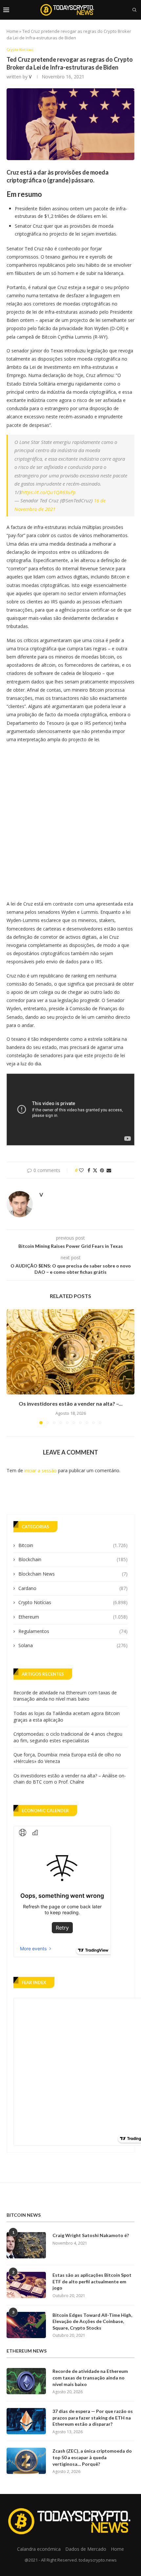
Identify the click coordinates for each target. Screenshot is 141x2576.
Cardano (73, 1588)
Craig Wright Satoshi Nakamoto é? (91, 2235)
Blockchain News (73, 1574)
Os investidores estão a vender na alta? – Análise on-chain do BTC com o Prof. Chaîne (70, 1779)
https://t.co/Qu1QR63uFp (49, 492)
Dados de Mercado (86, 2549)
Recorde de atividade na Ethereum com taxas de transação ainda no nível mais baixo (65, 1696)
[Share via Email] (109, 1170)
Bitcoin (73, 1545)
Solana (73, 1645)
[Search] (134, 10)
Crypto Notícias (73, 1602)
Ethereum (73, 1617)
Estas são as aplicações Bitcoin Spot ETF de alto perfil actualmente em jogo (92, 2281)
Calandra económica (39, 2549)
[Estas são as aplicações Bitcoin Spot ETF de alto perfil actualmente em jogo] (26, 2285)
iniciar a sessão (40, 1470)
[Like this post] (81, 1170)
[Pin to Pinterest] (102, 1170)
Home (12, 31)
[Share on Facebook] (89, 1170)
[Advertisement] (70, 820)
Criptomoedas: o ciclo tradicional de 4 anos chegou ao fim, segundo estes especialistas (68, 1737)
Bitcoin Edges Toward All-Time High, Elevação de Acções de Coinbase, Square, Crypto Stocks (92, 2321)
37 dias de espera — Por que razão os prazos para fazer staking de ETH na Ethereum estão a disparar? (93, 2418)
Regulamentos (73, 1631)
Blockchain (73, 1559)
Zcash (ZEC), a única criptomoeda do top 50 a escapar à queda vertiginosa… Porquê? (92, 2457)
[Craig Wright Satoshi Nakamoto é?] (26, 2245)
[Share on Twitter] (95, 1170)
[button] (12, 1367)
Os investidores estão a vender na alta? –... (71, 1403)
